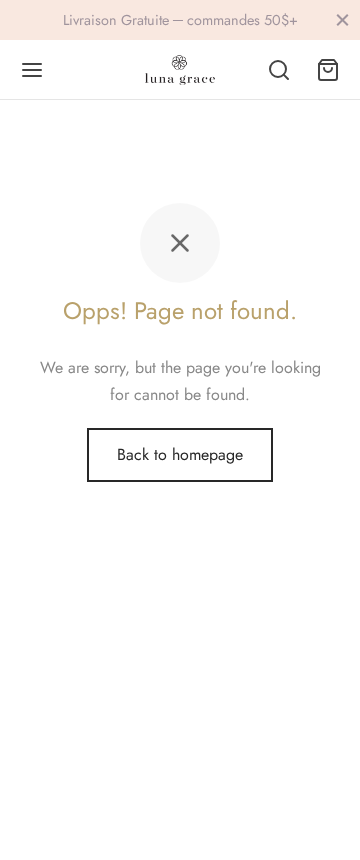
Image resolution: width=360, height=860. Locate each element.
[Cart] (328, 70)
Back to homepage (180, 454)
